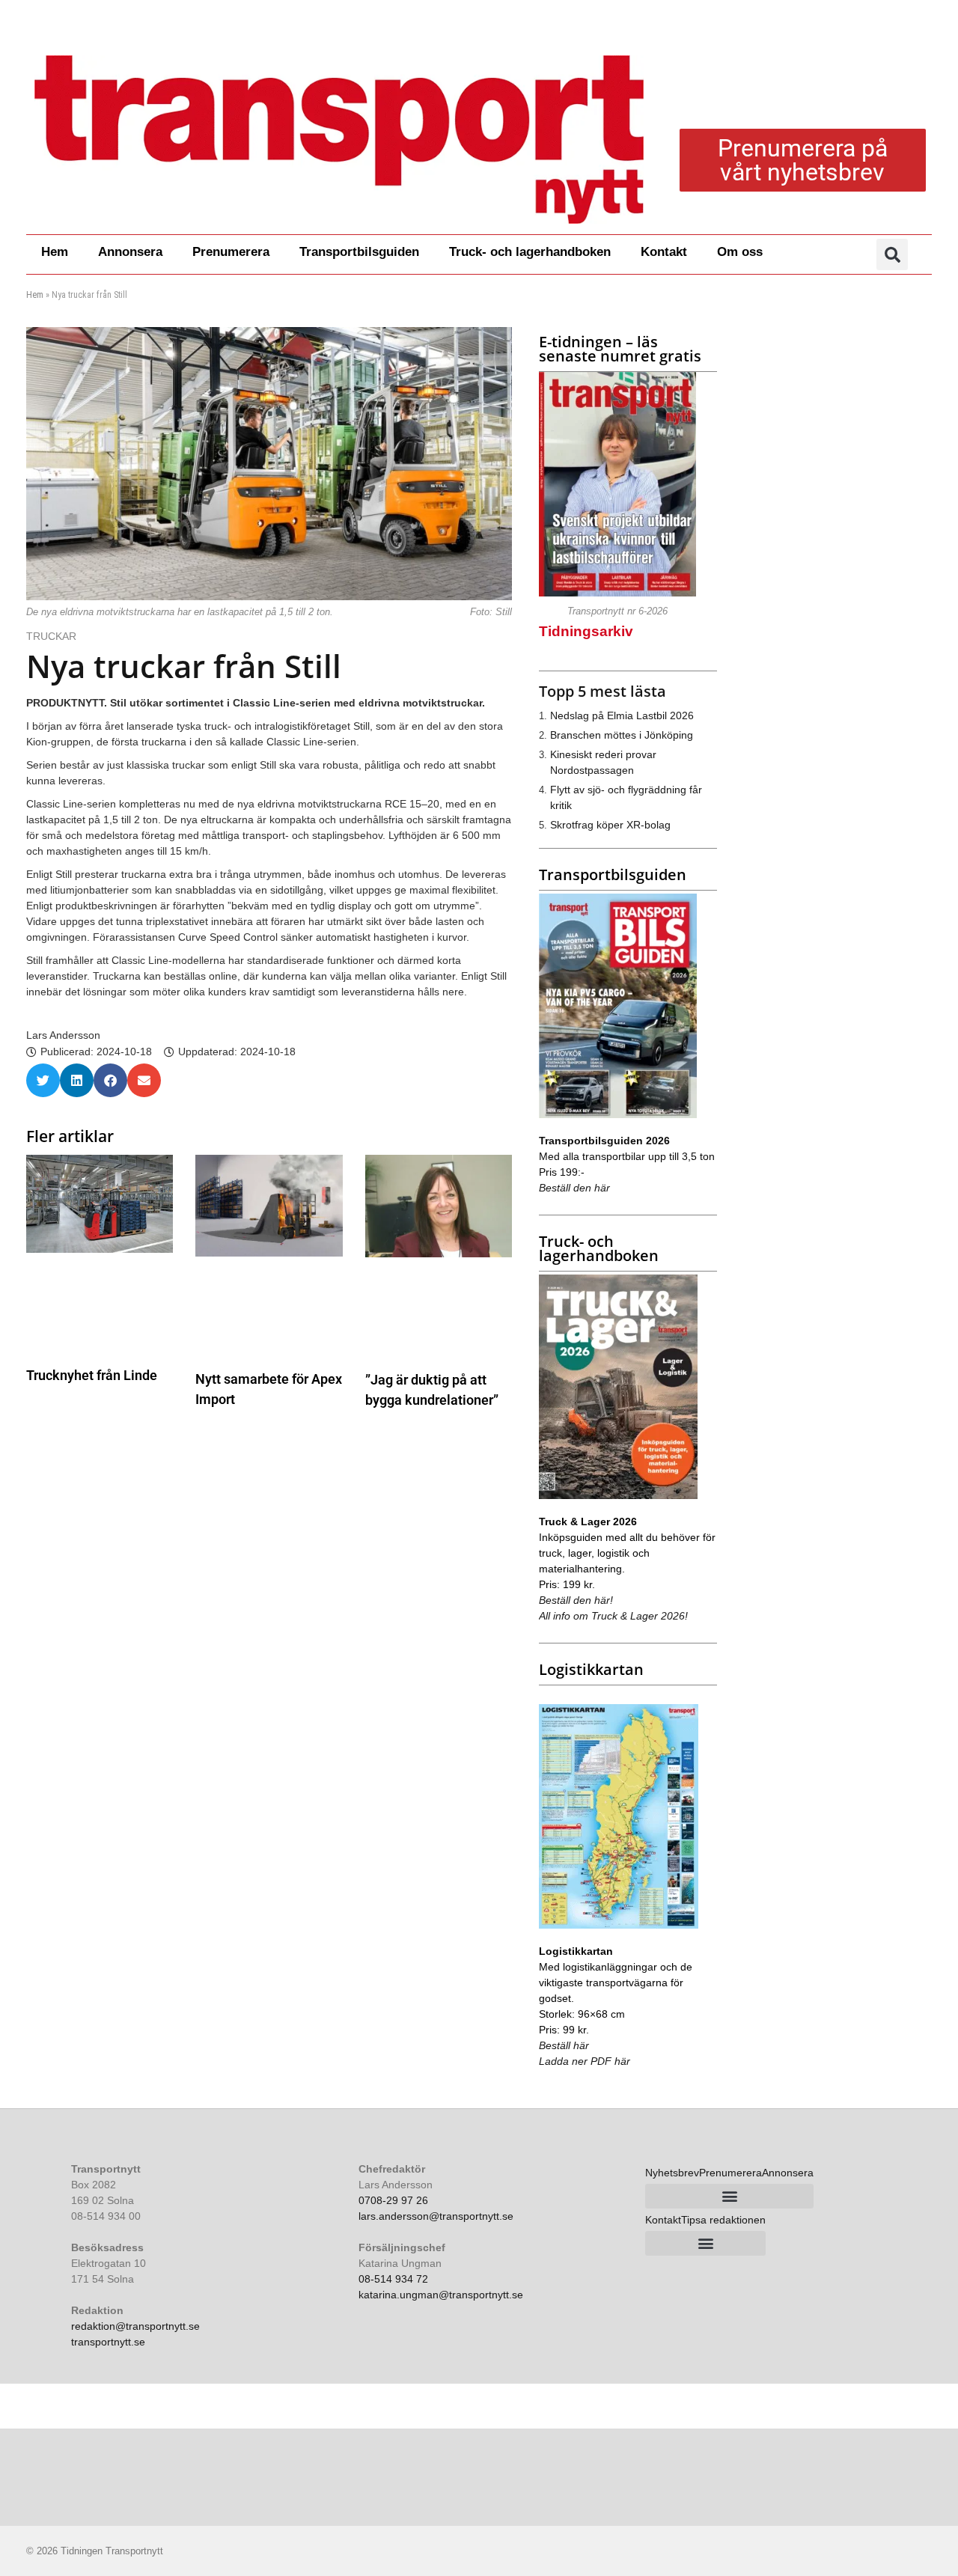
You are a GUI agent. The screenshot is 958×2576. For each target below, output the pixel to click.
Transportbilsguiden (359, 252)
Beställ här (564, 2045)
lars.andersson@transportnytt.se (436, 2216)
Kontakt (664, 252)
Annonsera (130, 252)
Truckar (53, 636)
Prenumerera (231, 252)
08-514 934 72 (393, 2279)
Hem (55, 252)
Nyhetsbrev (672, 2173)
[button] (892, 254)
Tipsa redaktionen (723, 2220)
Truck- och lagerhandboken (530, 252)
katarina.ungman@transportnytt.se (441, 2295)
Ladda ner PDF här (585, 2061)
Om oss (740, 252)
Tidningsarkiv (586, 631)
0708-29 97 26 (393, 2200)
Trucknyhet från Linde (92, 1375)
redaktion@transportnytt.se (135, 2326)
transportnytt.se (108, 2342)
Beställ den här (574, 1188)
